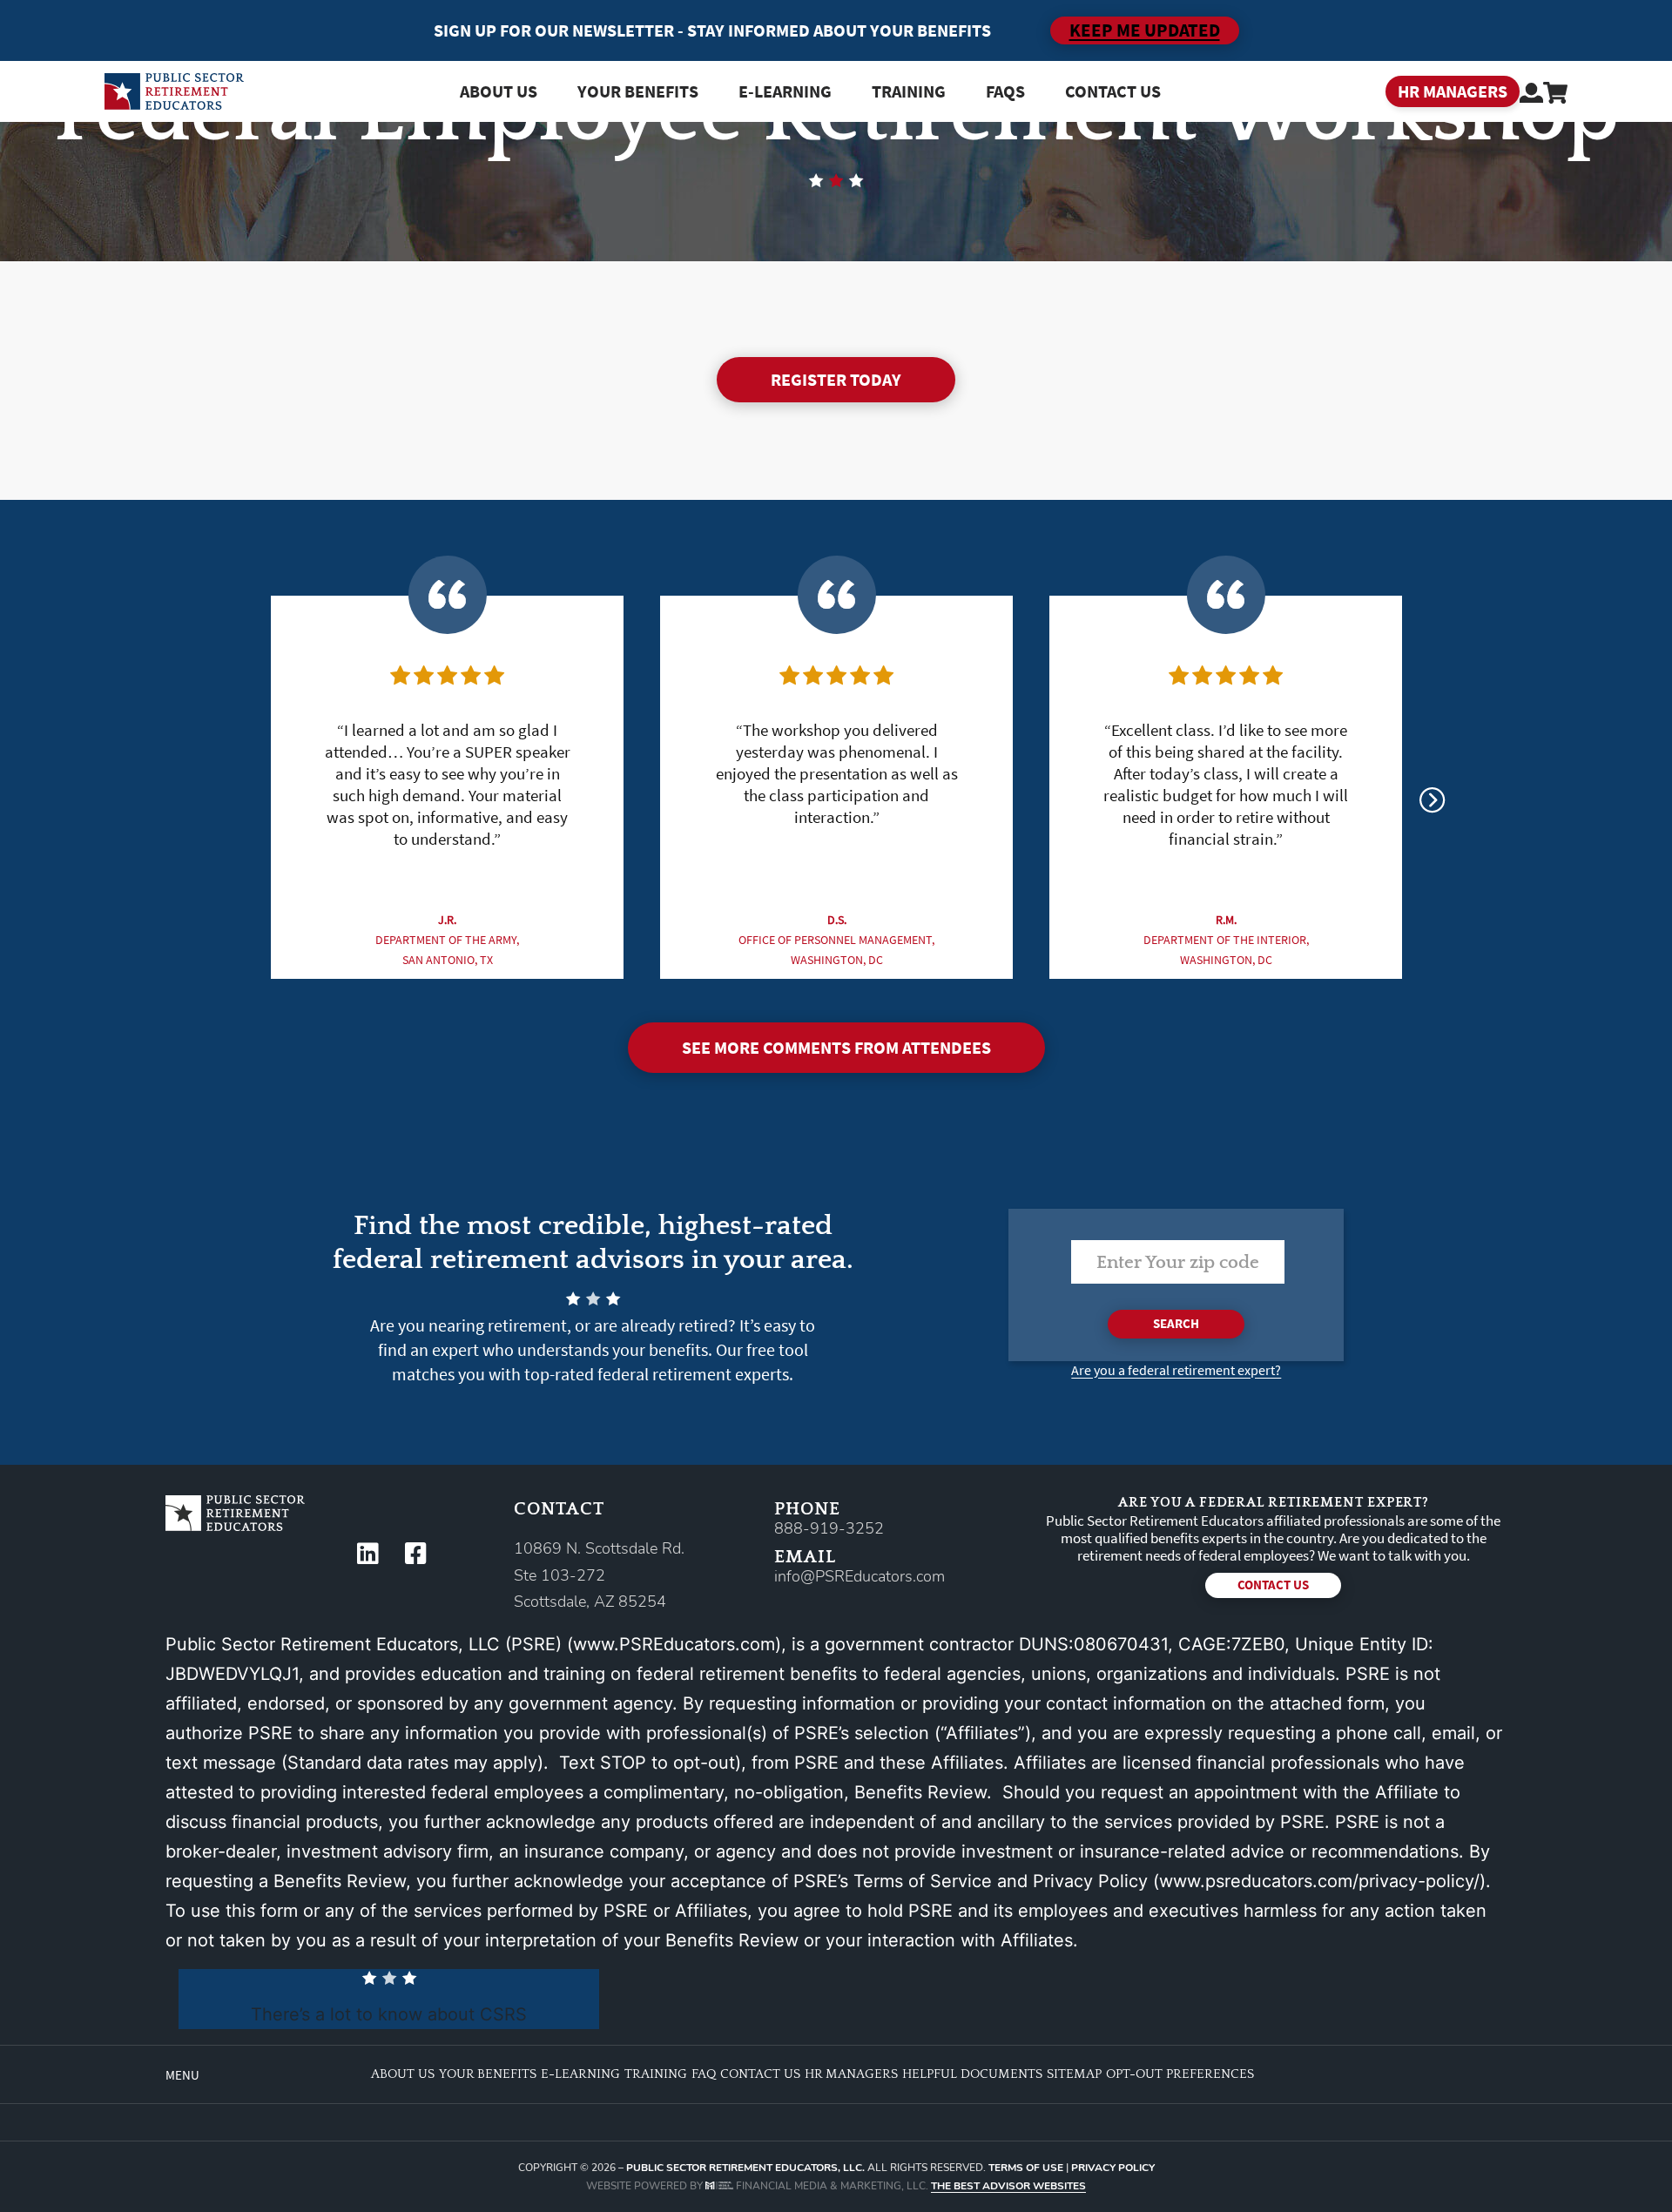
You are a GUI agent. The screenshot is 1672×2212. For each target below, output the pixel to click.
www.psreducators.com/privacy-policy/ (1319, 1881)
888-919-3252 (829, 1528)
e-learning (785, 91)
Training (909, 91)
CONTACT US (1273, 1585)
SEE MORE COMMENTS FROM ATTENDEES (836, 1047)
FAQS (1005, 91)
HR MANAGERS (1453, 91)
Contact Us (1113, 91)
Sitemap (1074, 2074)
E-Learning (580, 2074)
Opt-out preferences (1180, 2074)
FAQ (704, 2074)
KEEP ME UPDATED (1145, 30)
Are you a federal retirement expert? (1176, 1370)
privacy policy (1113, 2168)
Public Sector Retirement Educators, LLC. (745, 2168)
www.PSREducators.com (674, 1644)
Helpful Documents (972, 2074)
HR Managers (851, 2074)
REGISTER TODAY (836, 379)
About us (499, 91)
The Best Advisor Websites (1008, 2186)
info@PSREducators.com (860, 1576)
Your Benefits (638, 91)
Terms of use (1026, 2168)
